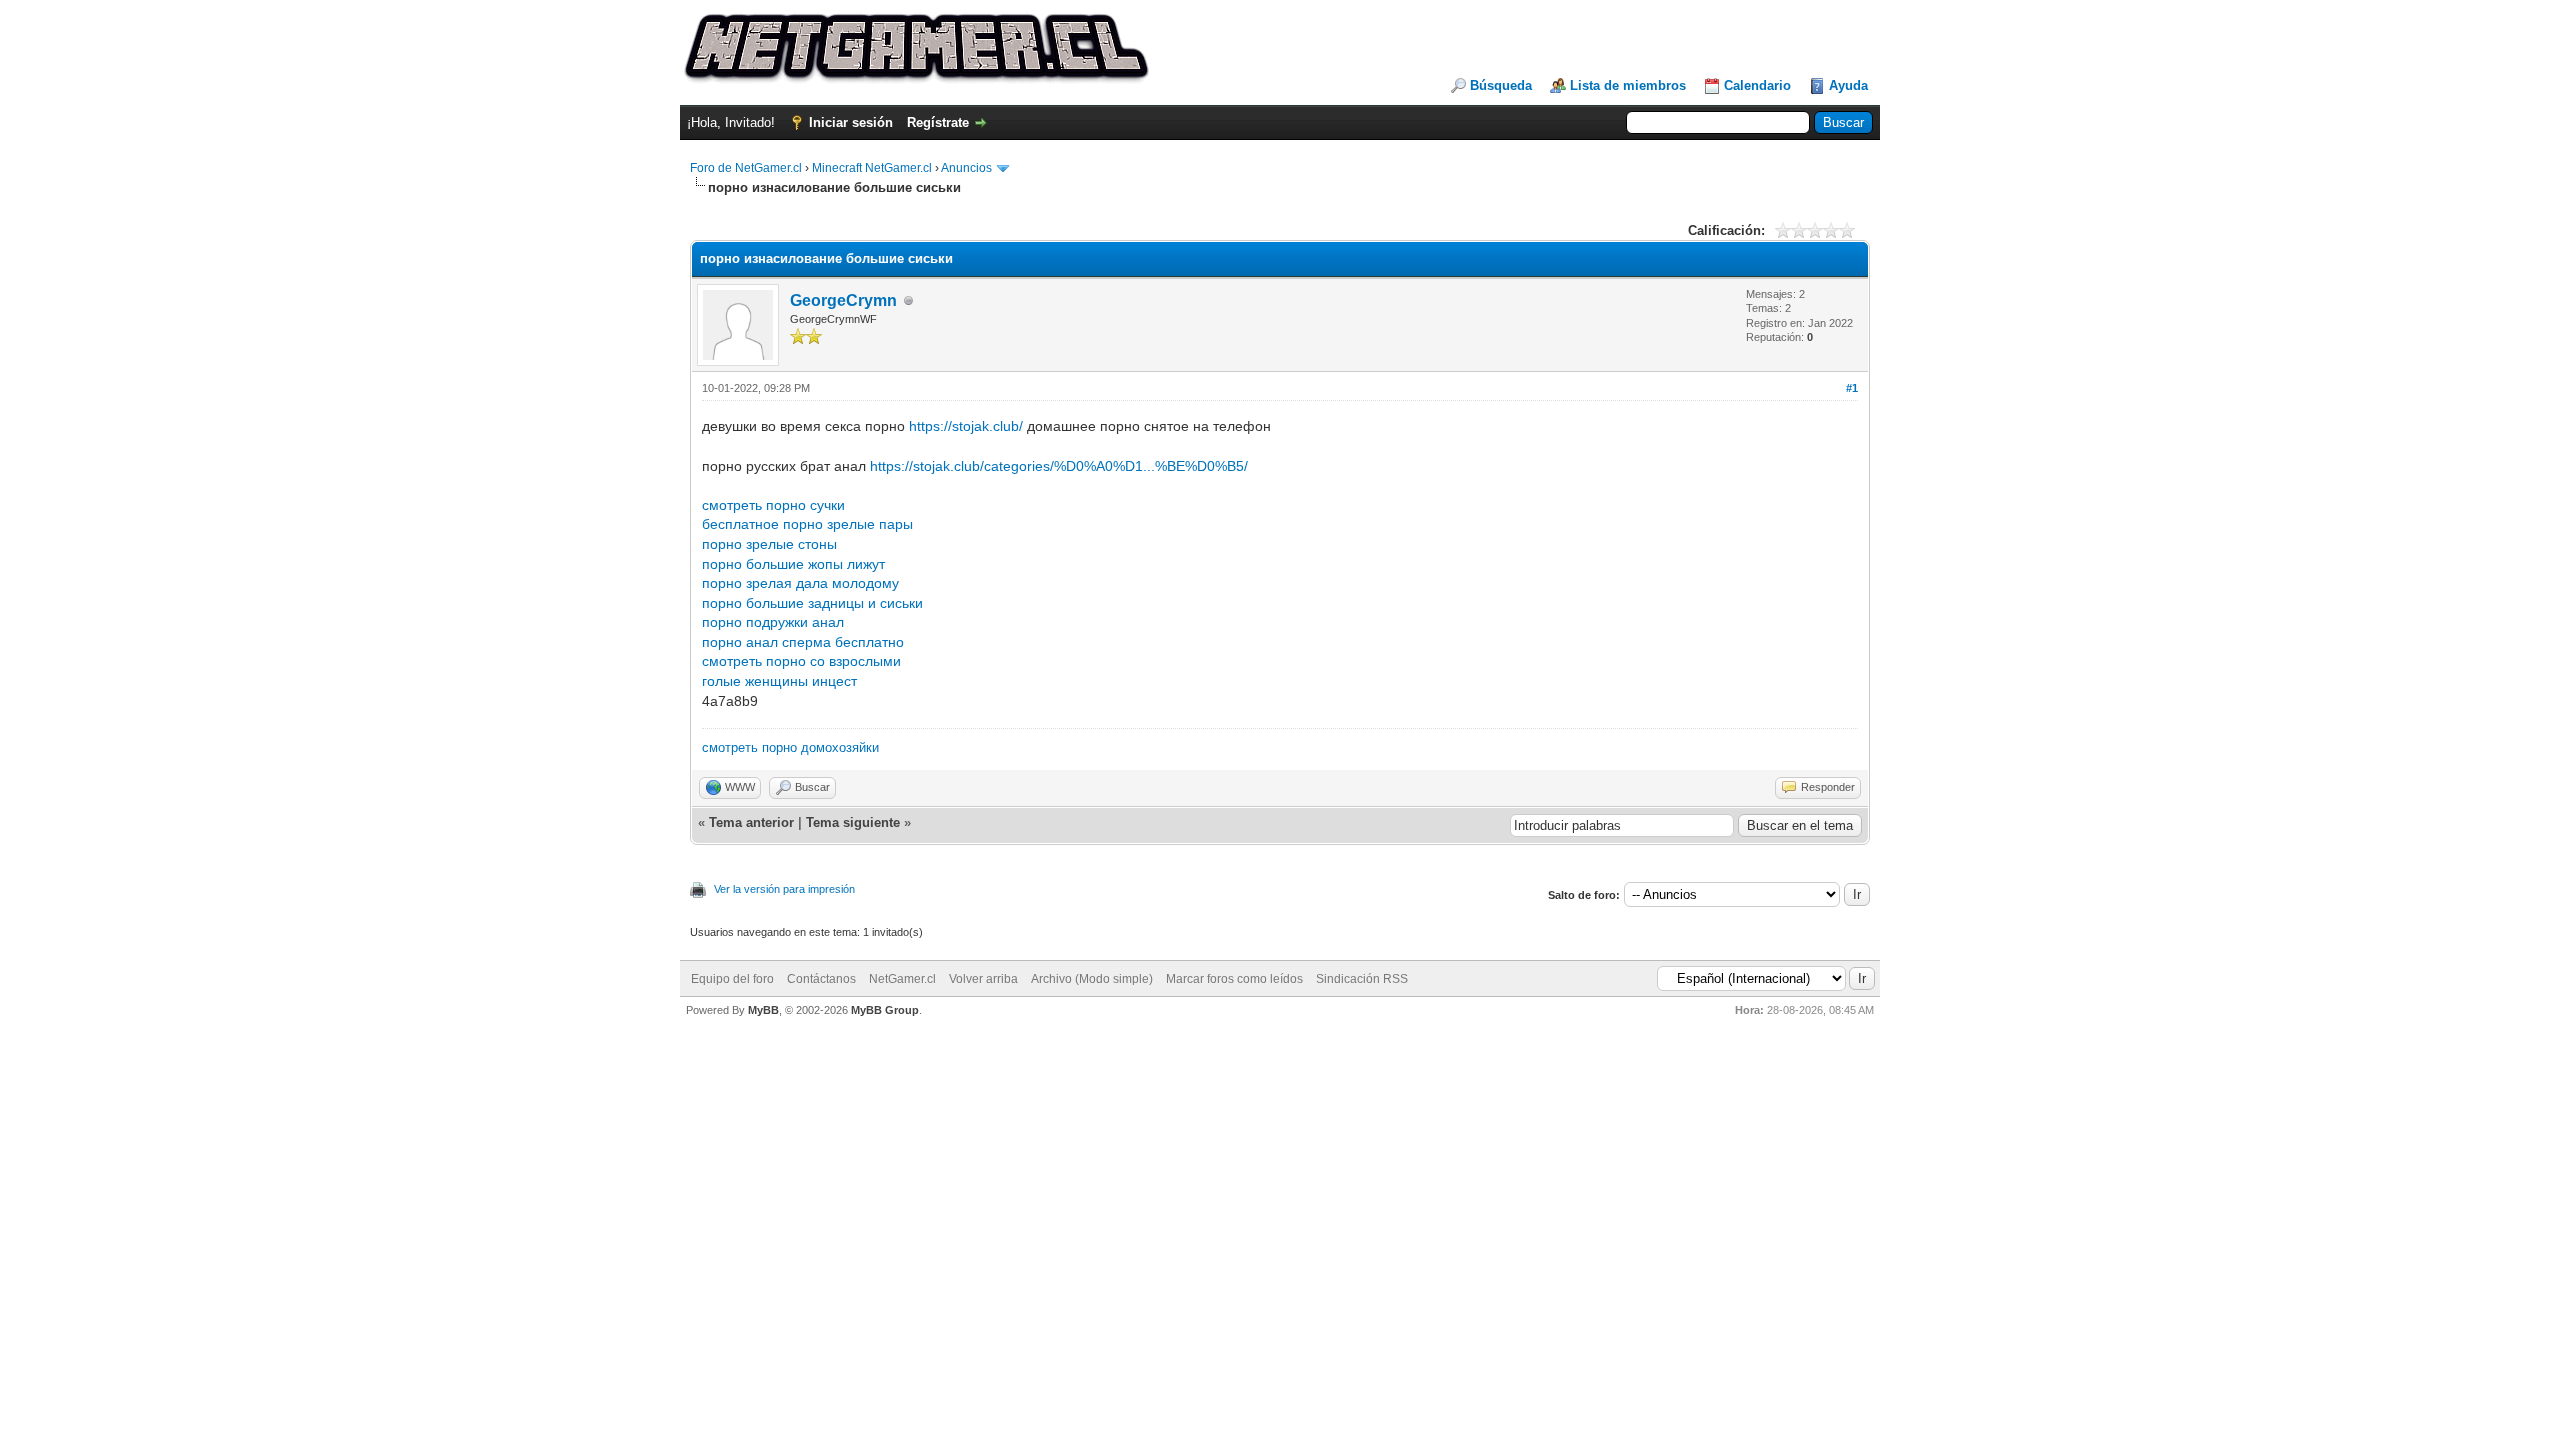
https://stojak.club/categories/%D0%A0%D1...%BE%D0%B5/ (1059, 466)
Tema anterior (751, 822)
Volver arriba (983, 979)
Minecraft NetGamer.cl (872, 168)
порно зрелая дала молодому (800, 583)
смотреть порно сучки (773, 505)
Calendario (1757, 85)
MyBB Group (885, 1010)
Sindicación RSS (1362, 979)
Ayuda (1848, 85)
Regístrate (938, 122)
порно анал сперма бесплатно (803, 642)
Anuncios (966, 168)
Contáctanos (821, 979)
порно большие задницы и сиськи (812, 603)
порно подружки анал (773, 622)
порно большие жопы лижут (793, 564)
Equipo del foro (732, 979)
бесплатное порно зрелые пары (807, 524)
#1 (1852, 388)
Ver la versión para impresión (784, 889)
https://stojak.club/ (966, 426)
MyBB (763, 1010)
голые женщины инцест (779, 681)
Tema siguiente (853, 822)
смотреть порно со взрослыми (801, 661)
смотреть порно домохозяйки (790, 747)
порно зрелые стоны (769, 544)
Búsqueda (1501, 85)
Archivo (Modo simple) (1092, 979)
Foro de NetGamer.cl (746, 168)
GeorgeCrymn (843, 300)
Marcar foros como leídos (1234, 979)
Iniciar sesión (851, 122)
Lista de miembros (1628, 85)
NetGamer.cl (902, 979)
